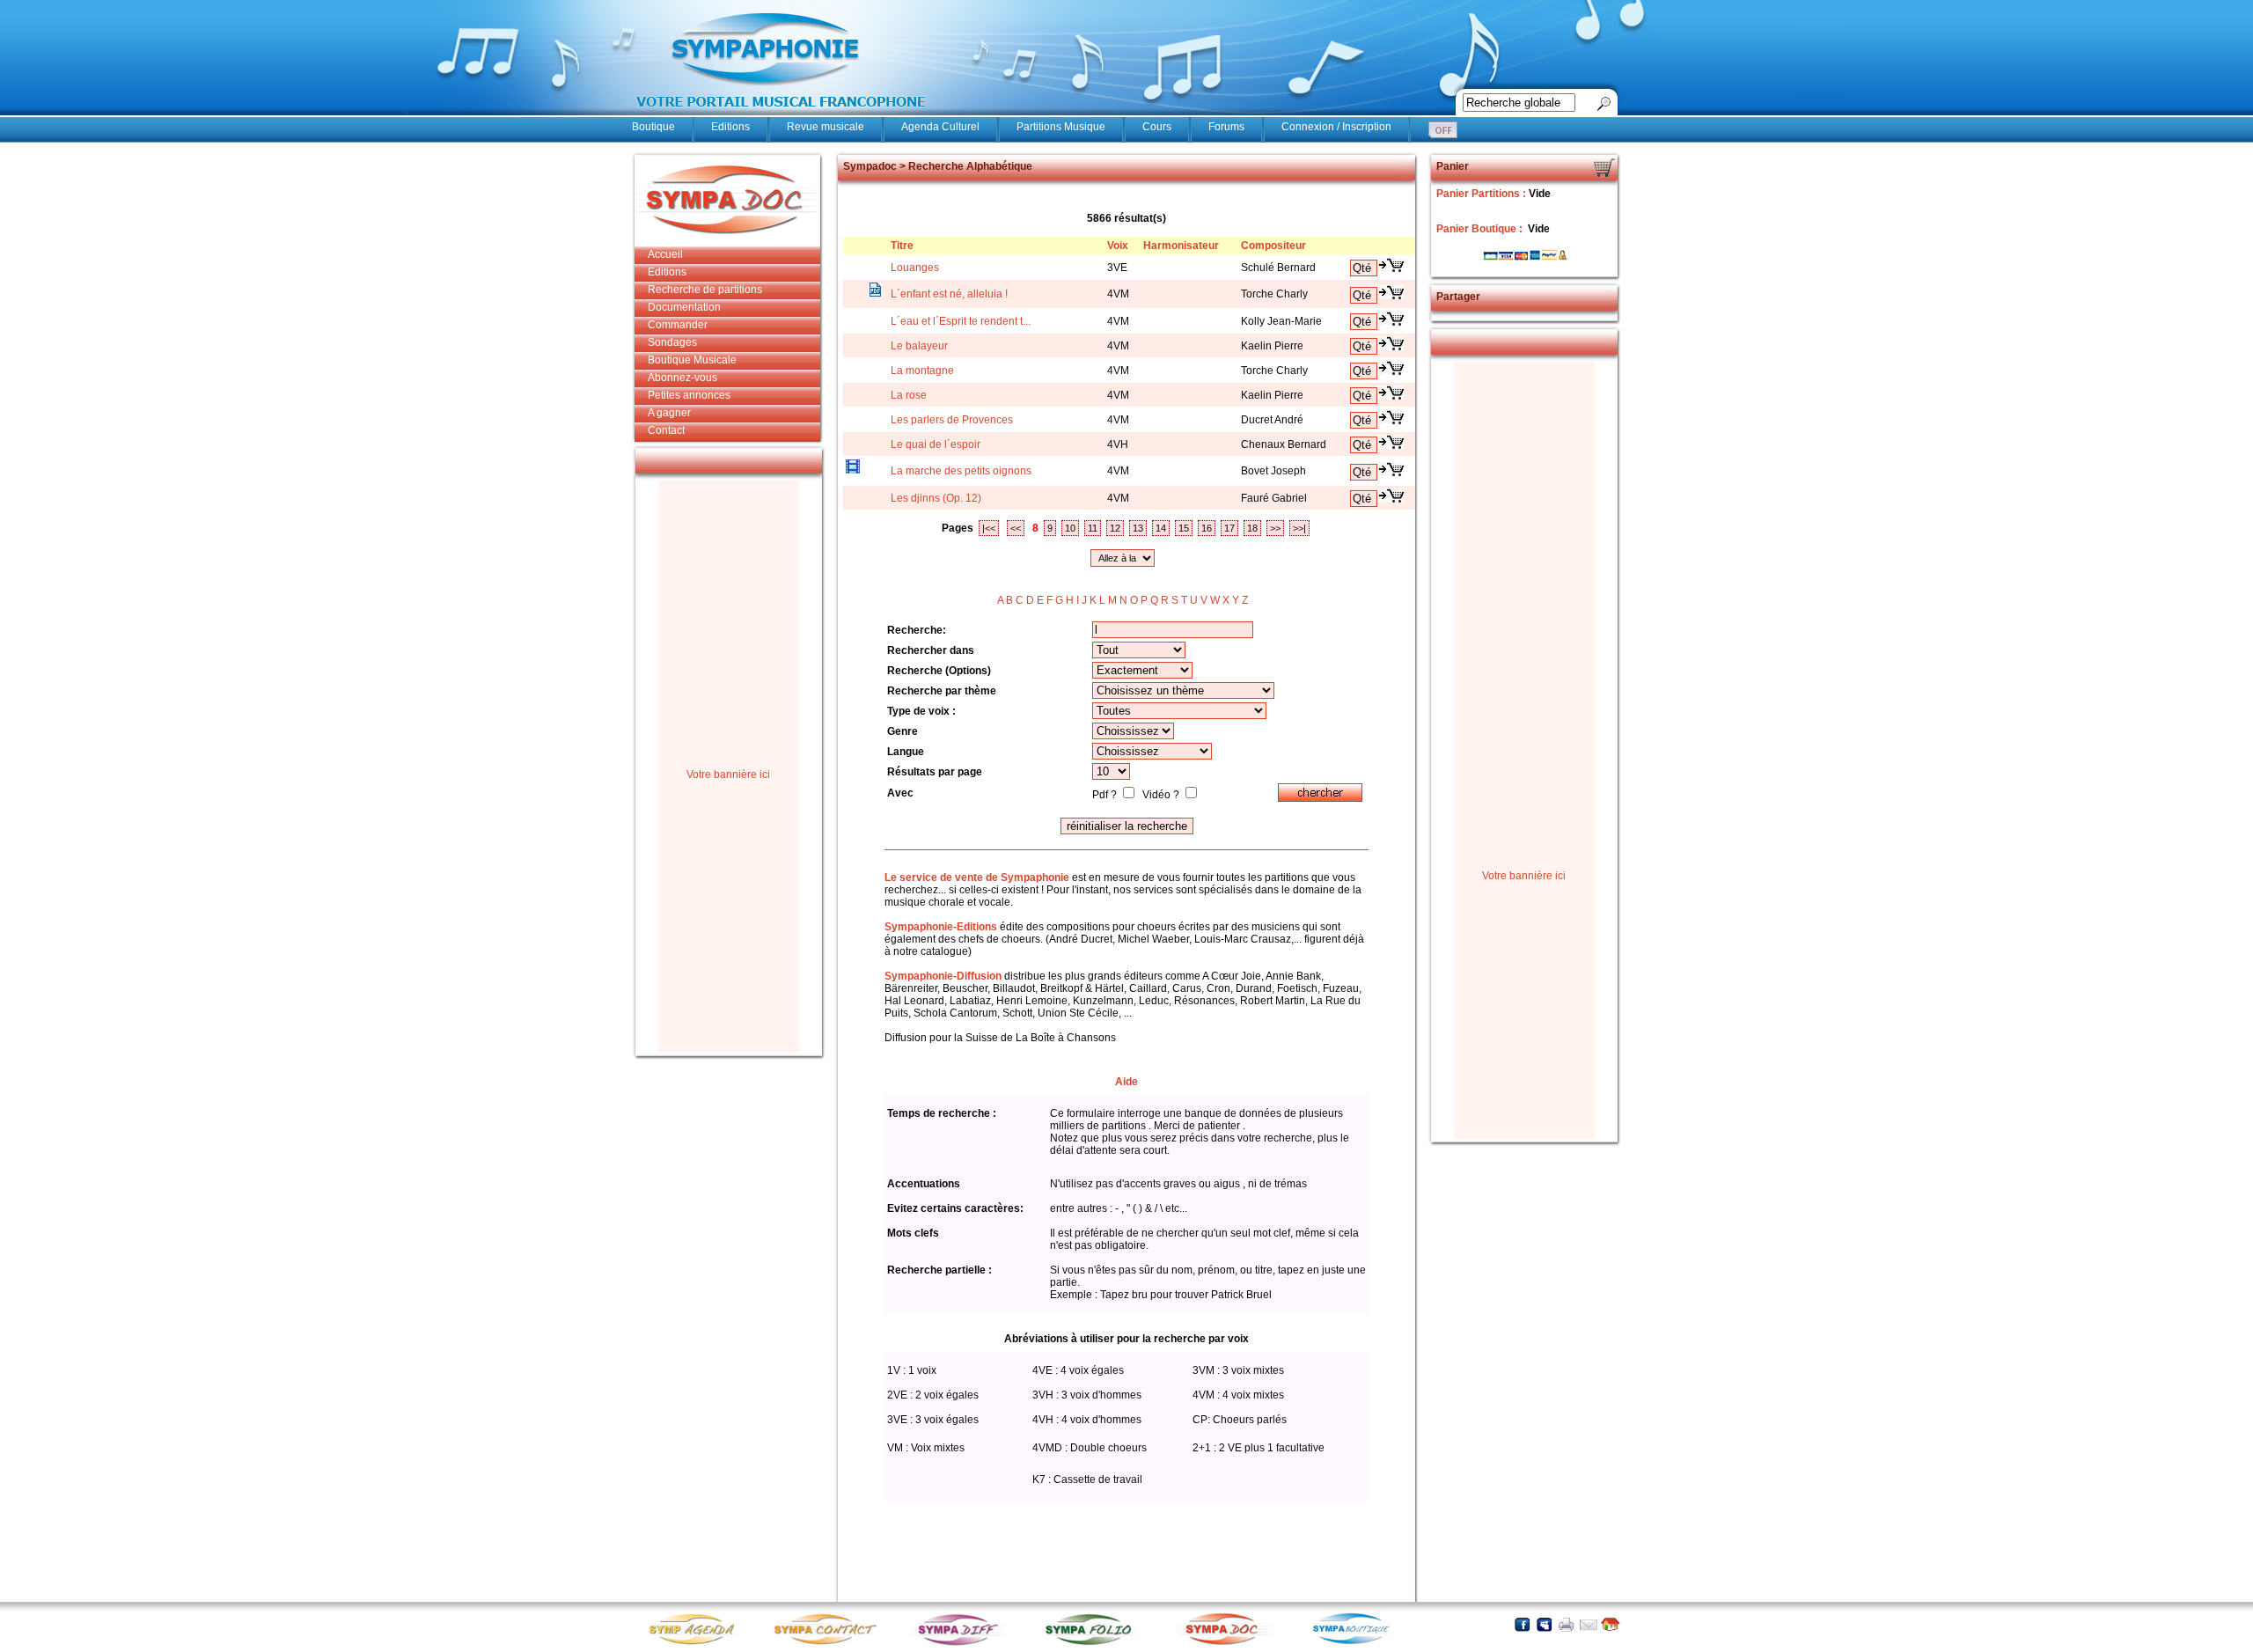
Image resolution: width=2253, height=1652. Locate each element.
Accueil (665, 254)
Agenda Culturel (940, 127)
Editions (730, 127)
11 (1093, 528)
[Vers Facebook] (1522, 1624)
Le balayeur (919, 346)
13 (1138, 528)
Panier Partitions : (1482, 194)
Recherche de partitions (705, 290)
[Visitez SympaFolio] (1094, 1644)
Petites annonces (689, 395)
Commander (678, 325)
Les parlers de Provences (952, 420)
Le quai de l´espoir (936, 444)
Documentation (684, 307)
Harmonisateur (1181, 246)
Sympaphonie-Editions (941, 927)
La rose (909, 395)
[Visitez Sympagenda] (698, 1644)
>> (1275, 528)
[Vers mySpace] (1544, 1624)
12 (1115, 528)
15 (1184, 528)
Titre (902, 246)
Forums (1226, 127)
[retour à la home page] (782, 116)
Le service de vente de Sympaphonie (977, 877)
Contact (666, 430)
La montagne (922, 371)
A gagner (669, 413)
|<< (989, 528)
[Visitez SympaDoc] (1226, 1643)
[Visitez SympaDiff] (962, 1644)
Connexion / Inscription (1336, 127)
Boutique (653, 127)
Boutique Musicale (692, 360)
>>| (1299, 528)
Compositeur (1273, 246)
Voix (1118, 246)
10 (1070, 528)
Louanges (915, 268)
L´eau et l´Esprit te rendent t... (961, 321)
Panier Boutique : (1481, 229)
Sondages (672, 342)
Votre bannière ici (728, 775)
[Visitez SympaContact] (830, 1644)
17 (1229, 528)
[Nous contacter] (1588, 1624)
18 (1252, 528)
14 (1161, 528)
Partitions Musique (1061, 127)
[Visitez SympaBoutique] (1358, 1644)
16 (1207, 528)
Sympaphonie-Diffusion (943, 976)
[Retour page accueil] (1610, 1624)
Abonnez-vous (683, 378)
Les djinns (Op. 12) (936, 498)
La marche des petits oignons (961, 471)
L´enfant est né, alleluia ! (949, 294)
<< (1016, 528)
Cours (1157, 127)
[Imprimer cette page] (1566, 1624)
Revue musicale (826, 127)
